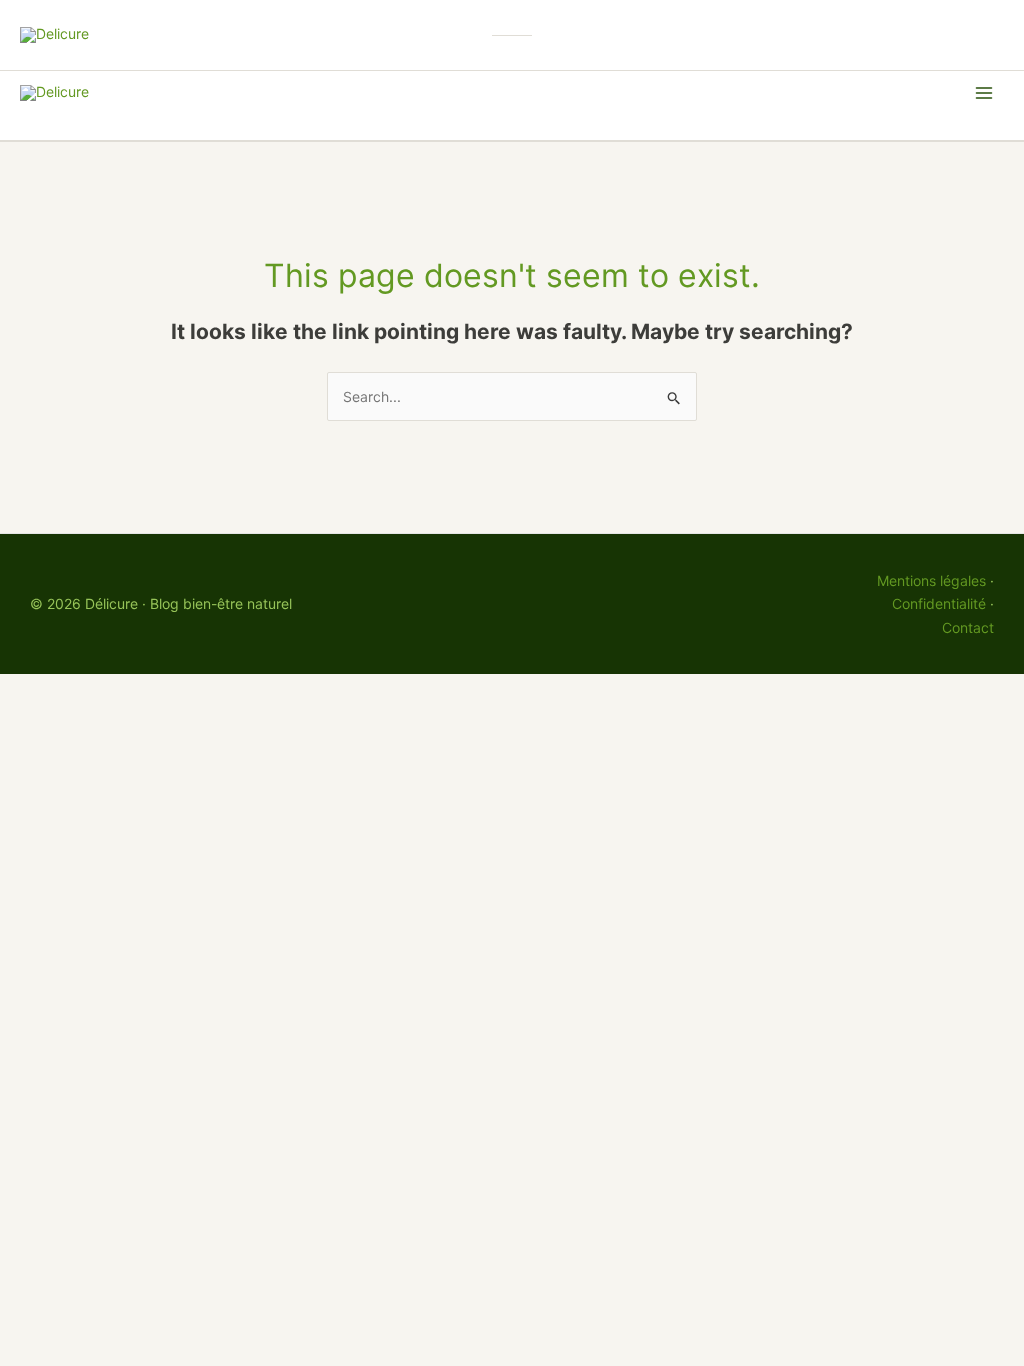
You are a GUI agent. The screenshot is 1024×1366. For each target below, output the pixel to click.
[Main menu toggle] (983, 93)
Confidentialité (939, 603)
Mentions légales (931, 580)
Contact (968, 627)
